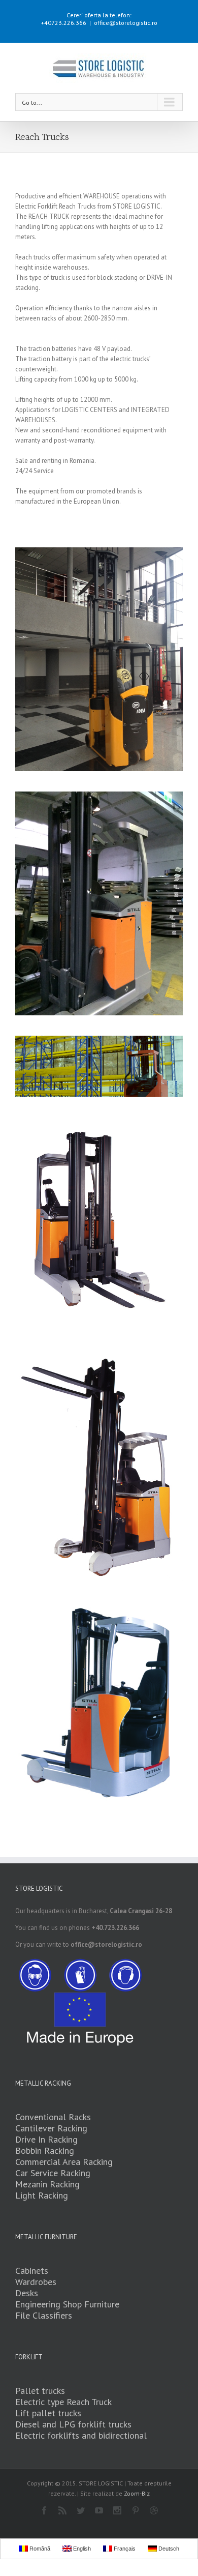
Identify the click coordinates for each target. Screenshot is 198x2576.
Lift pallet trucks (48, 2413)
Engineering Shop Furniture (67, 2304)
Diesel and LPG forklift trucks (73, 2424)
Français (124, 2549)
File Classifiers (44, 2315)
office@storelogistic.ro (126, 23)
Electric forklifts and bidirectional (81, 2435)
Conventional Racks (53, 2117)
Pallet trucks (40, 2391)
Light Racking (42, 2195)
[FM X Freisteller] (99, 1225)
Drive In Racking (46, 2139)
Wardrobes (36, 2282)
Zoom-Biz (137, 2493)
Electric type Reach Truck (63, 2402)
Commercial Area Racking (64, 2162)
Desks (27, 2293)
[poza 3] (99, 659)
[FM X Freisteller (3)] (99, 1467)
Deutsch (168, 2549)
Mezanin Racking (47, 2184)
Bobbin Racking (45, 2150)
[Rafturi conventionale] (99, 1041)
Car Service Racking (53, 2173)
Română (39, 2549)
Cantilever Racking (51, 2128)
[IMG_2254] (99, 903)
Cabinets (32, 2271)
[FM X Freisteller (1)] (99, 1704)
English (81, 2549)
